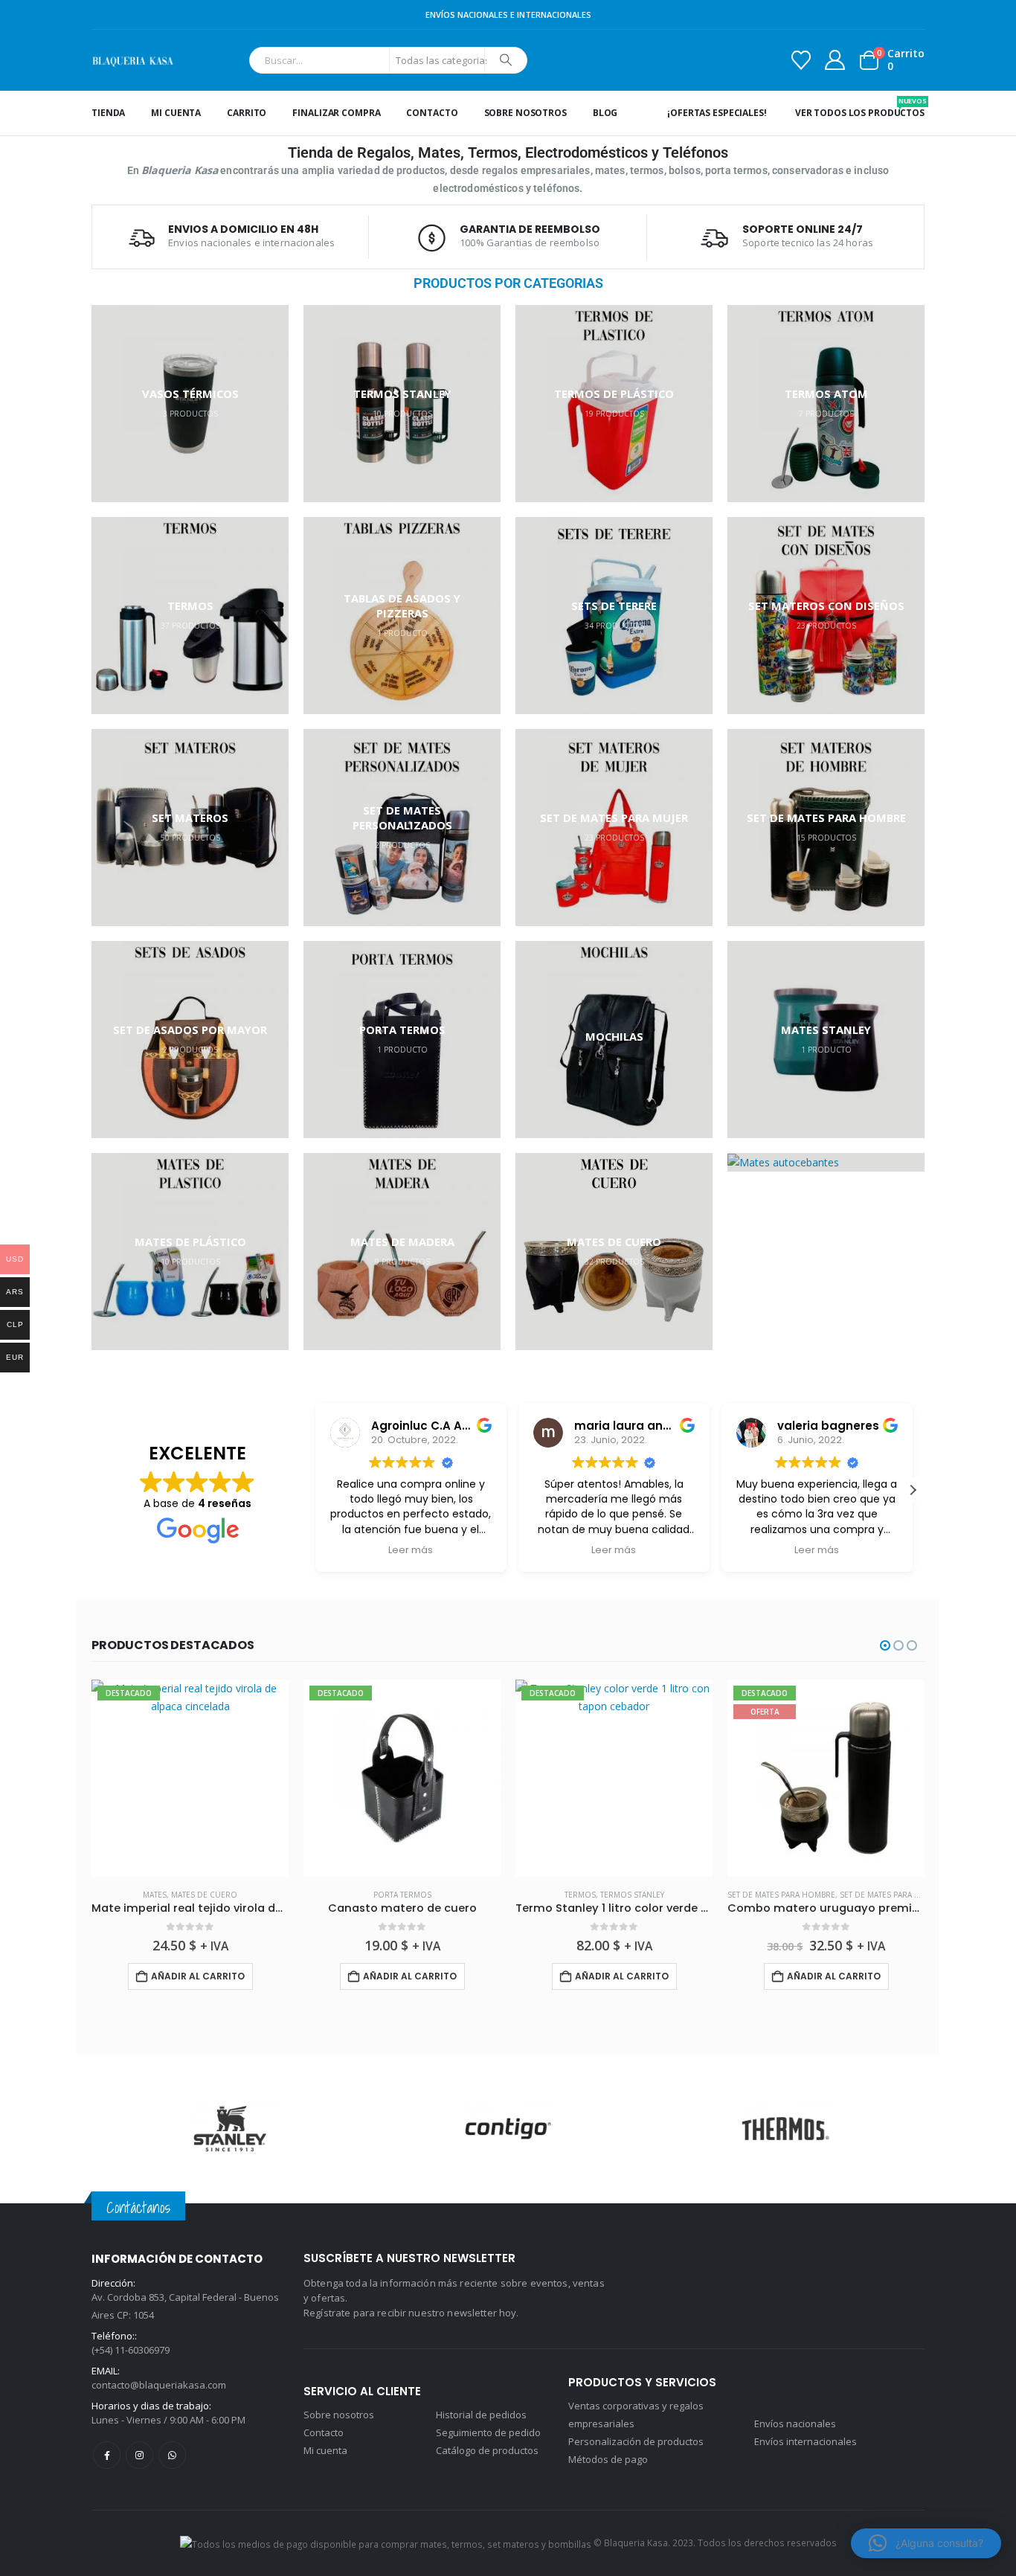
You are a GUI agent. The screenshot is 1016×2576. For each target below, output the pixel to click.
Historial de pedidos (481, 2415)
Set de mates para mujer (677, 1895)
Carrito (247, 113)
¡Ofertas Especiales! (717, 113)
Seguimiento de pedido (488, 2432)
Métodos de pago (608, 2459)
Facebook (107, 2455)
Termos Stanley (420, 1895)
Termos (368, 1895)
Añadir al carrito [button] (198, 1976)
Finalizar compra (336, 113)
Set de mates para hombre (569, 1895)
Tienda (108, 113)
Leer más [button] (411, 1550)
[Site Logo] (133, 60)
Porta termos (190, 1895)
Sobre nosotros (525, 113)
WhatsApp (172, 2455)
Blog (605, 113)
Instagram (139, 2455)
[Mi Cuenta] (835, 60)
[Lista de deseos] (801, 60)
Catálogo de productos (487, 2450)
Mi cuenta (176, 113)
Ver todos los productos (860, 107)
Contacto (432, 113)
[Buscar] (506, 60)
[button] (913, 1490)
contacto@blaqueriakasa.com (159, 2385)
